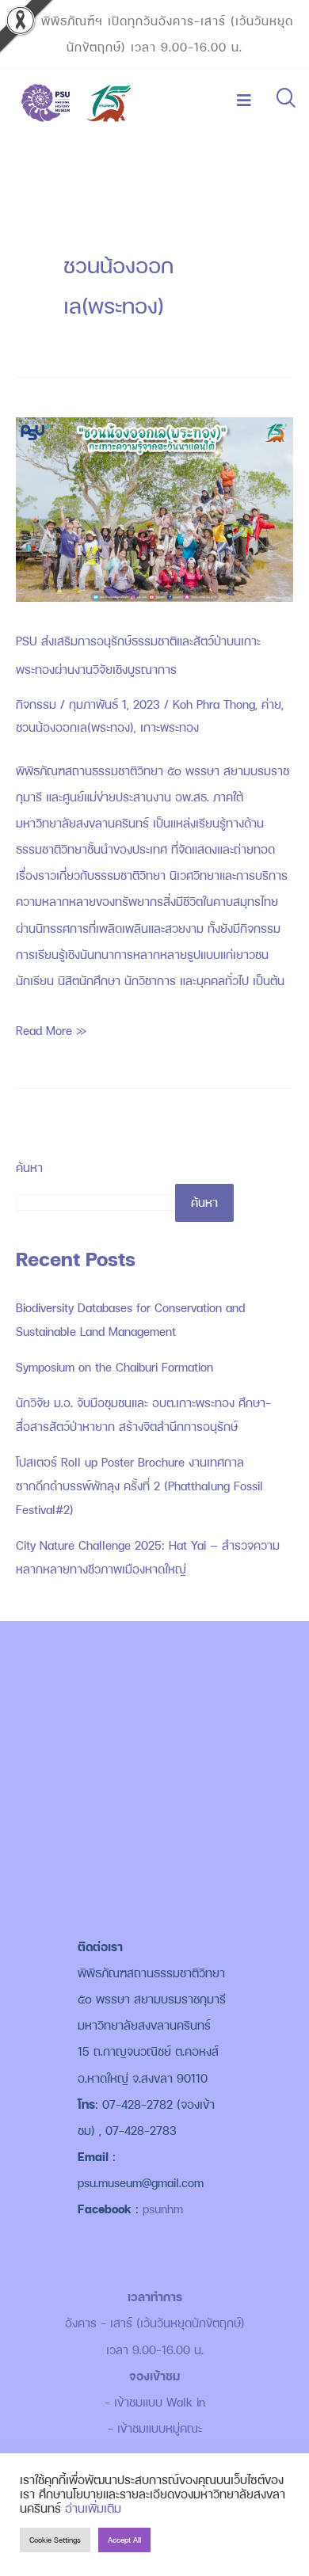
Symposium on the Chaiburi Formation (114, 1367)
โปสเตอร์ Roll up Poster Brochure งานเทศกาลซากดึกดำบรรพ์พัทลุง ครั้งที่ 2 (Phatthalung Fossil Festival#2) (139, 1486)
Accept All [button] (124, 2540)
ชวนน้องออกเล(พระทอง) (75, 727)
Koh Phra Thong (214, 704)
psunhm (163, 2209)
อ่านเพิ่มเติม (93, 2508)
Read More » (51, 1028)
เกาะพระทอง (170, 727)
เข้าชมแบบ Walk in (160, 2402)
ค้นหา (29, 1168)
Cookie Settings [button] (55, 2540)
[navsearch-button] (285, 100)
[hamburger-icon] (244, 101)
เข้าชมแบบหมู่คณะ (160, 2428)
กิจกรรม (36, 704)
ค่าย (271, 704)
